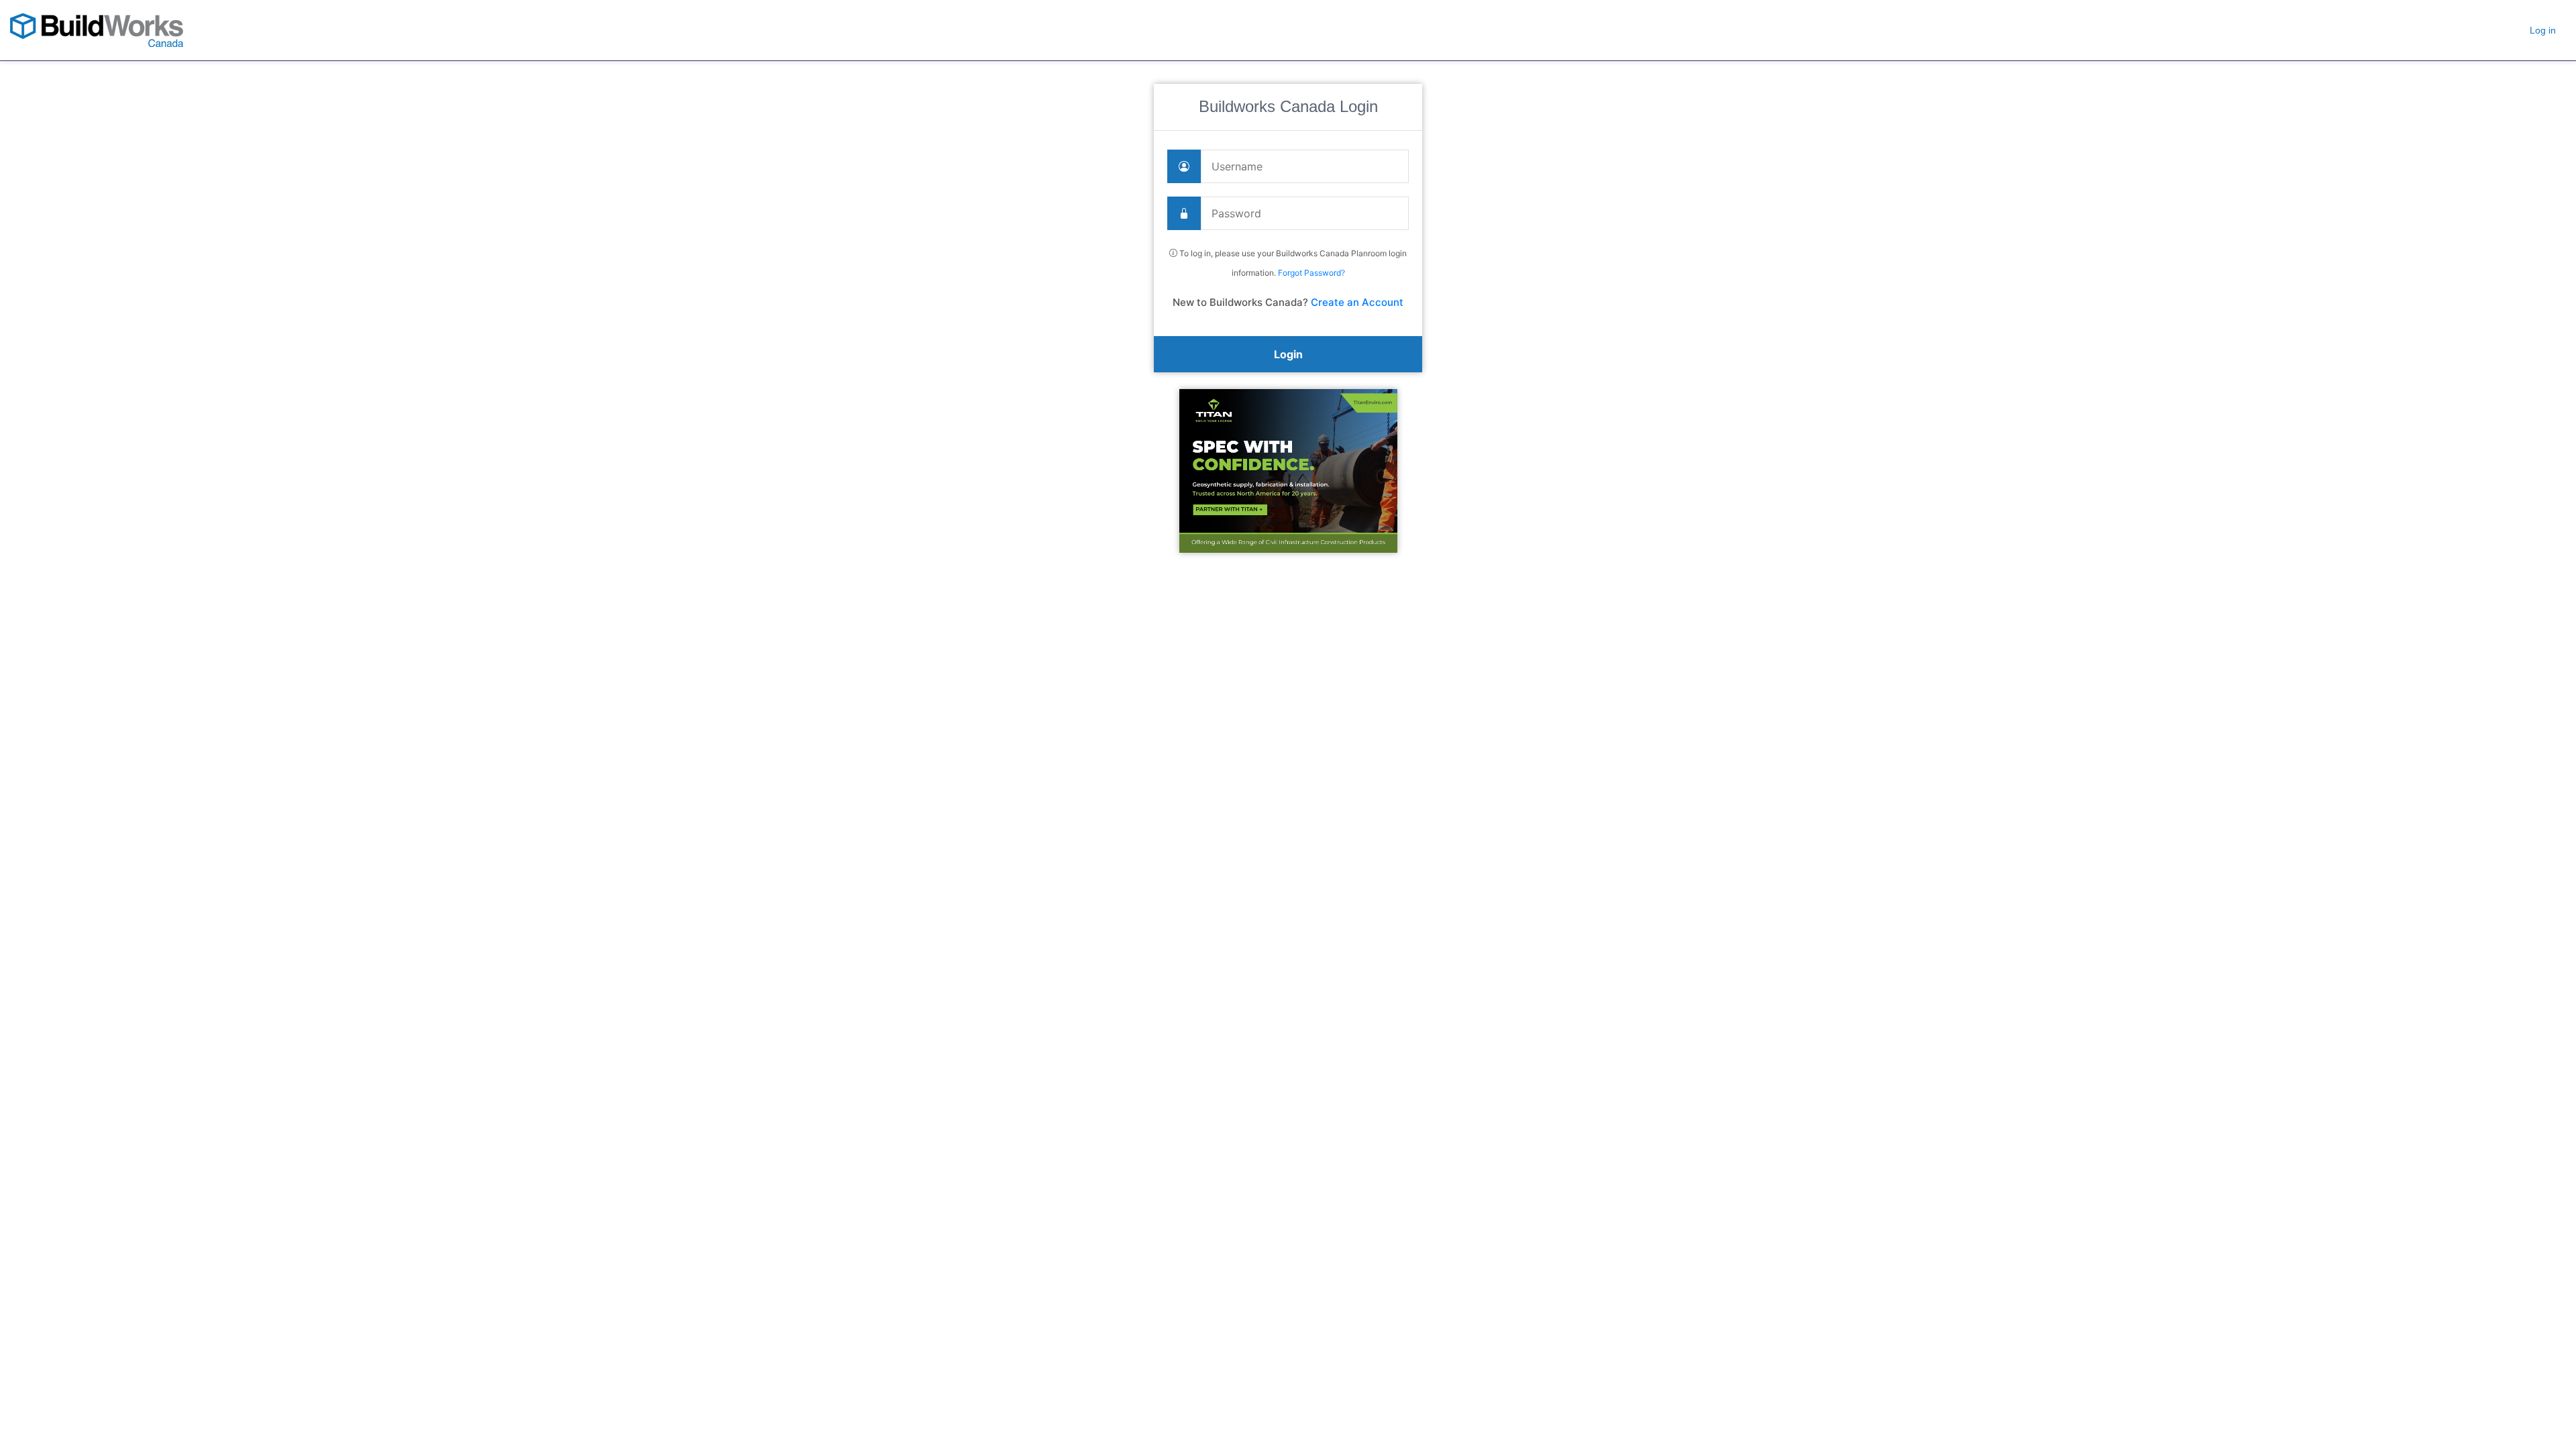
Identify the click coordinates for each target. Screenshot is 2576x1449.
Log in (2543, 30)
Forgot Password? (1311, 273)
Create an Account (1357, 302)
